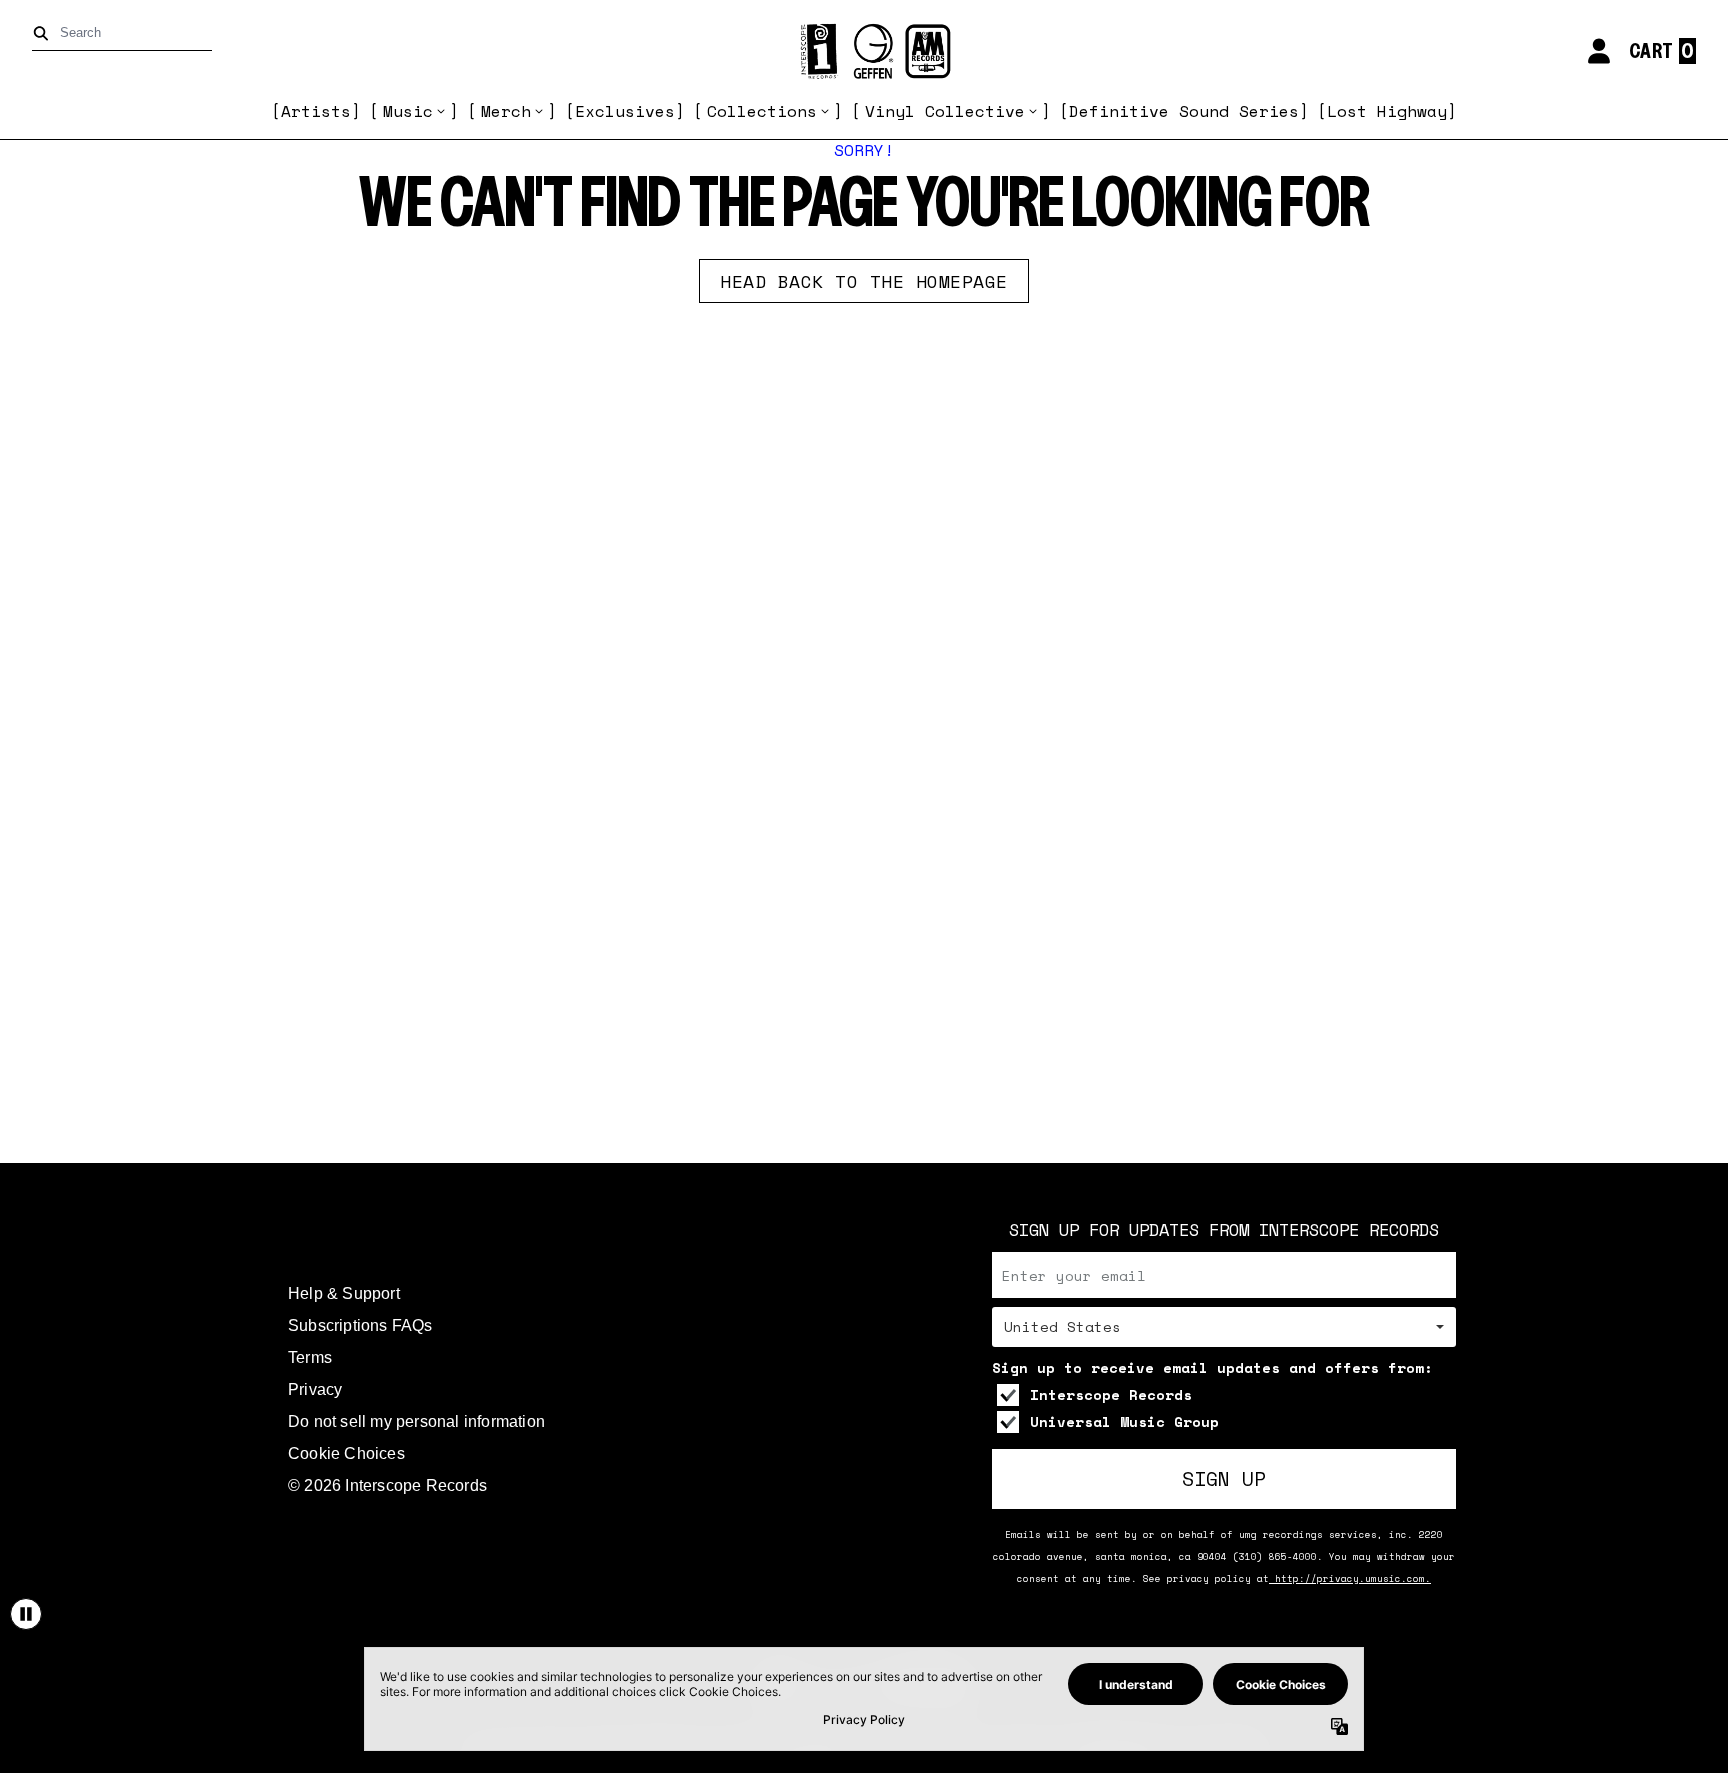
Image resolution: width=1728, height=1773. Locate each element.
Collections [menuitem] (762, 111)
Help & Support (344, 1293)
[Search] (44, 33)
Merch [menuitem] (506, 111)
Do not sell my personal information (416, 1421)
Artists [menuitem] (316, 111)
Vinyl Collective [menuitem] (945, 111)
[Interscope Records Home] (864, 51)
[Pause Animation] (26, 1614)
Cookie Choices (346, 1453)
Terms (310, 1357)
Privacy (315, 1389)
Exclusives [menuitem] (625, 111)
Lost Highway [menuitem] (1387, 111)
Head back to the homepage (864, 281)
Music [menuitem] (408, 111)
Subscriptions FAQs (360, 1325)
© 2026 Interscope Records (387, 1485)
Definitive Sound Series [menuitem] (1184, 111)
